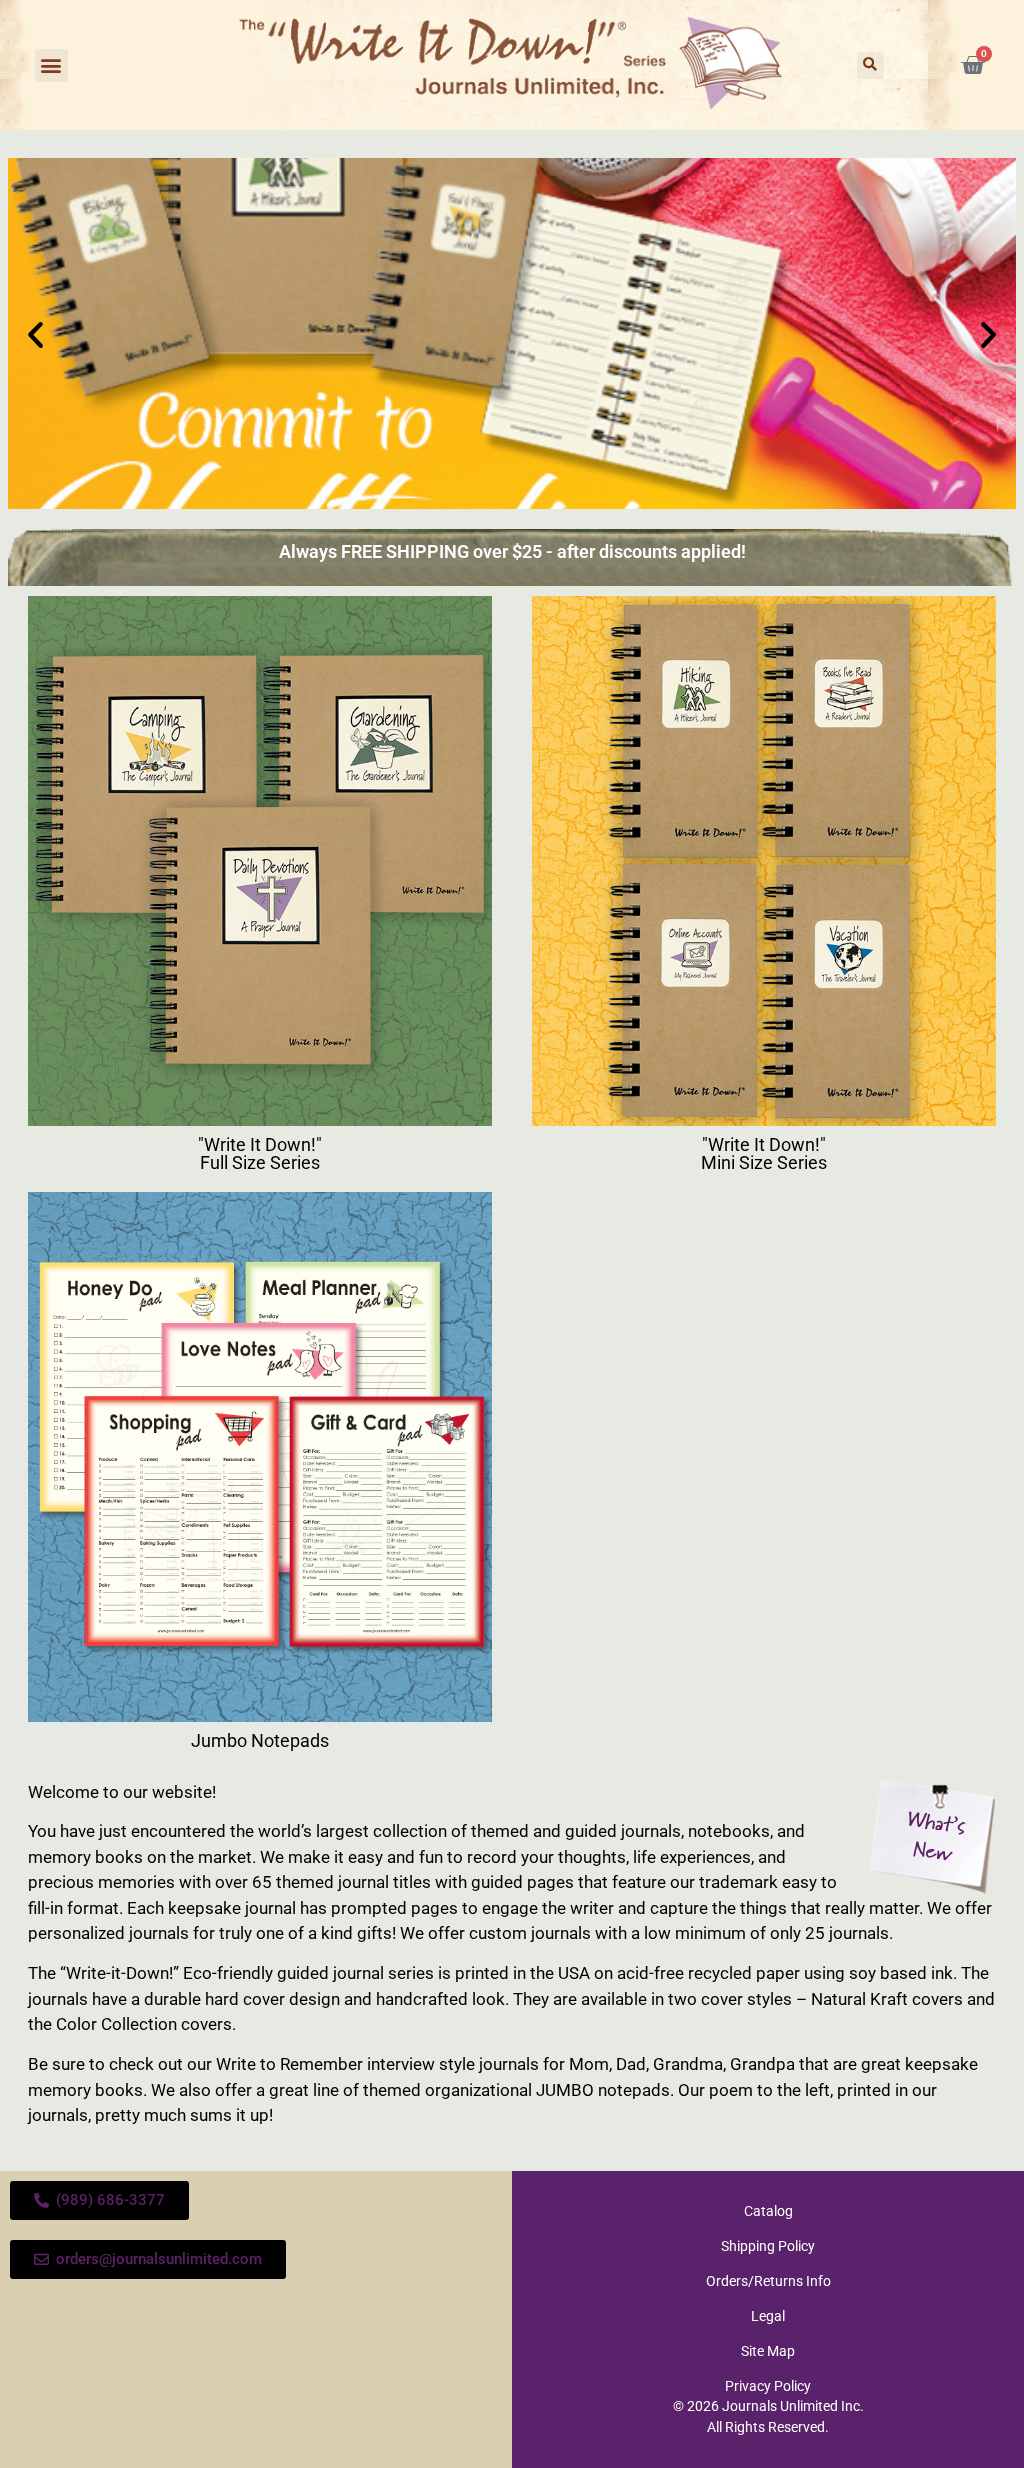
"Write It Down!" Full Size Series (260, 1153)
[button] (51, 65)
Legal (768, 2316)
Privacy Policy (768, 2386)
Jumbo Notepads (260, 1740)
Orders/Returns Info (768, 2281)
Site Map (768, 2351)
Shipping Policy (768, 2246)
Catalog (768, 2211)
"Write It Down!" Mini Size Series (764, 1153)
